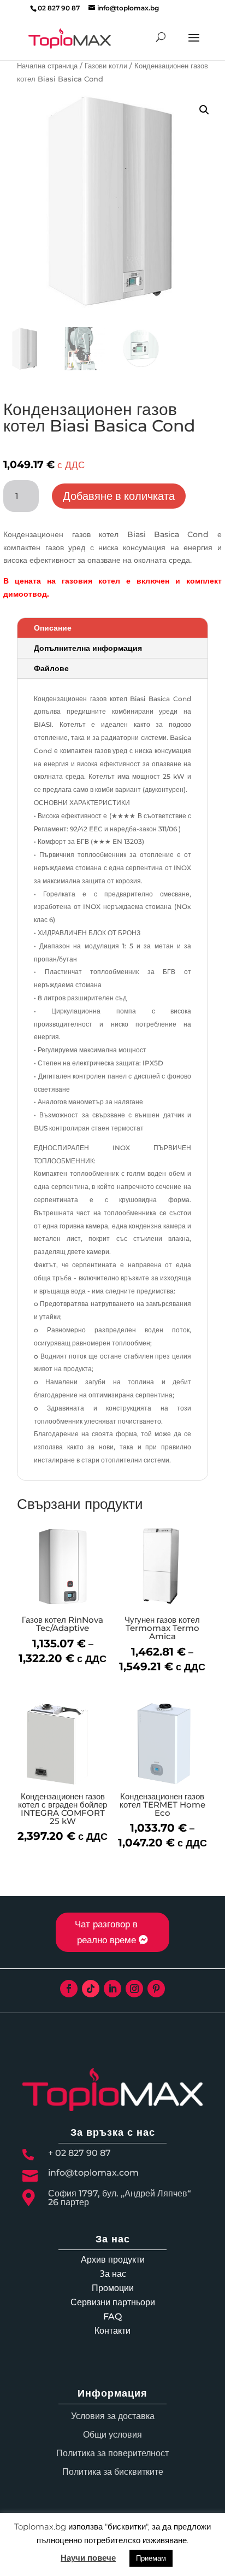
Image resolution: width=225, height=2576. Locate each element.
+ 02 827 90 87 (79, 2153)
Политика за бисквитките (113, 2472)
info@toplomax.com (93, 2173)
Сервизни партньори (113, 2302)
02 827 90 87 (59, 8)
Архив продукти (113, 2260)
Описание (53, 628)
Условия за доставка (113, 2416)
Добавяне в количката (119, 496)
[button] (204, 110)
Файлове (51, 668)
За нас (113, 2274)
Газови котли (106, 66)
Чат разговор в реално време (106, 1932)
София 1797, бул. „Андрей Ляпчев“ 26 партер (120, 2198)
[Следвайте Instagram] (134, 1989)
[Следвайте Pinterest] (156, 1989)
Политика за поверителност (112, 2453)
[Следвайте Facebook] (69, 1989)
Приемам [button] (151, 2558)
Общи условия (112, 2435)
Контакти (112, 2331)
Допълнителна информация (88, 648)
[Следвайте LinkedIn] (112, 1989)
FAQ (112, 2316)
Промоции (113, 2288)
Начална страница (47, 66)
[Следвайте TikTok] (91, 1989)
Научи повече (88, 2558)
